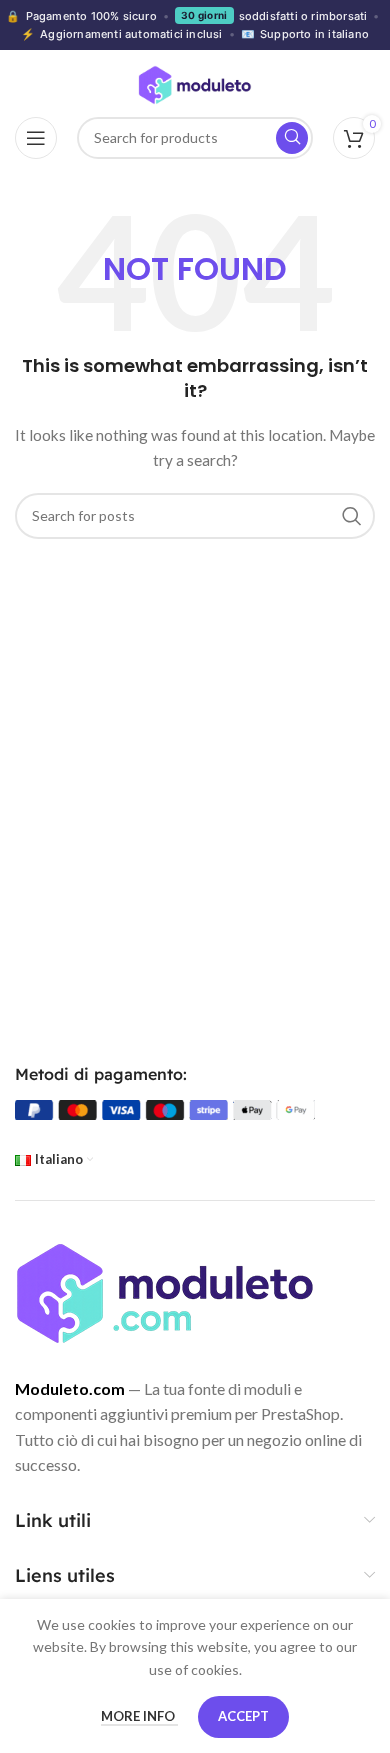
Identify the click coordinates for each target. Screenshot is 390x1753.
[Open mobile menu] (36, 138)
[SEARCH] (352, 516)
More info (139, 1716)
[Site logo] (195, 83)
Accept (243, 1716)
